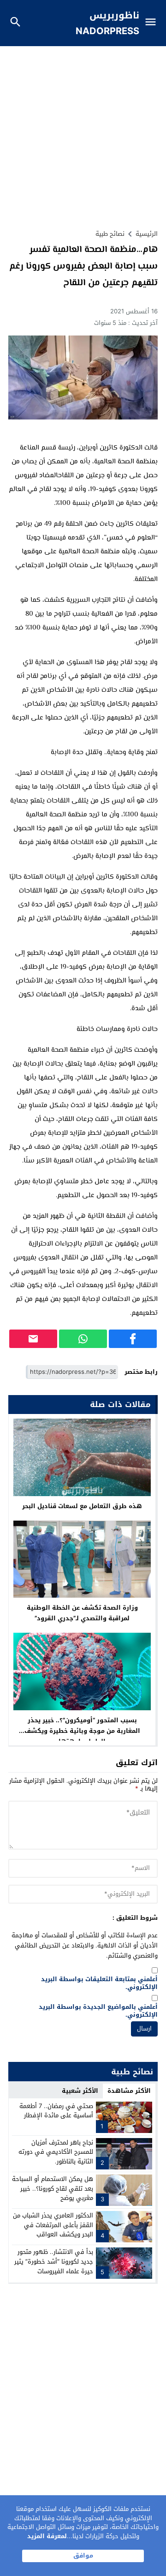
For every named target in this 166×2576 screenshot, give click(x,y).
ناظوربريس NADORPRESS (107, 23)
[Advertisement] (83, 134)
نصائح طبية (110, 234)
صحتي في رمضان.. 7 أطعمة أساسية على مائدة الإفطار (56, 2111)
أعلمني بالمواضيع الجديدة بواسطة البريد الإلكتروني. (98, 2011)
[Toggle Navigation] (153, 23)
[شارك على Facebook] (133, 1339)
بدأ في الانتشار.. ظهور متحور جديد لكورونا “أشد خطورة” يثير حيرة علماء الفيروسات (54, 2261)
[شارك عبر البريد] (33, 1339)
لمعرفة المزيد (47, 2536)
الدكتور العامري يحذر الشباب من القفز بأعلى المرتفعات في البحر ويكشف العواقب (53, 2225)
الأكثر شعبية (80, 2091)
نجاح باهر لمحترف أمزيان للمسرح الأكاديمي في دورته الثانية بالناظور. (56, 2152)
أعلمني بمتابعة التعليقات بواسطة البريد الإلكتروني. (99, 1983)
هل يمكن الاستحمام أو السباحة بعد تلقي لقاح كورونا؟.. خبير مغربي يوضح (53, 2189)
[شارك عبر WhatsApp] (83, 1339)
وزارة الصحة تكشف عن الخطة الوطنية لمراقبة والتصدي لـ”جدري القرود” (82, 1613)
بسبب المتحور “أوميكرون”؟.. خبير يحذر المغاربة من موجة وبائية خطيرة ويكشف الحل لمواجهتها (82, 1731)
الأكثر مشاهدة (129, 2091)
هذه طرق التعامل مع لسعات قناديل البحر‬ (82, 1506)
